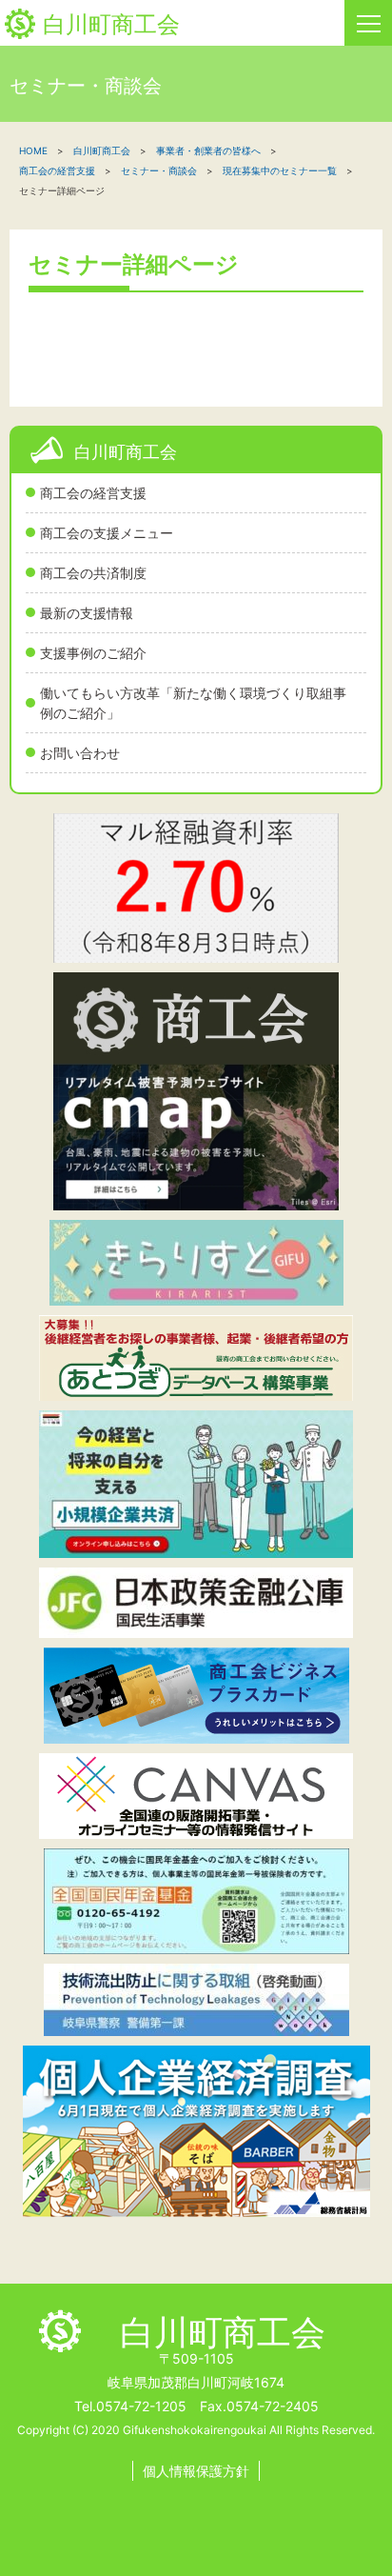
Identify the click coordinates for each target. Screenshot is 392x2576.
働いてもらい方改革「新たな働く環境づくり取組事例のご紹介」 (193, 703)
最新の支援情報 (87, 613)
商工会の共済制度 (93, 573)
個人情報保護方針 (196, 2471)
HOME (33, 150)
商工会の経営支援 (93, 493)
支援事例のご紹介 (93, 653)
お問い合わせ (80, 753)
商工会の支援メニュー (107, 533)
